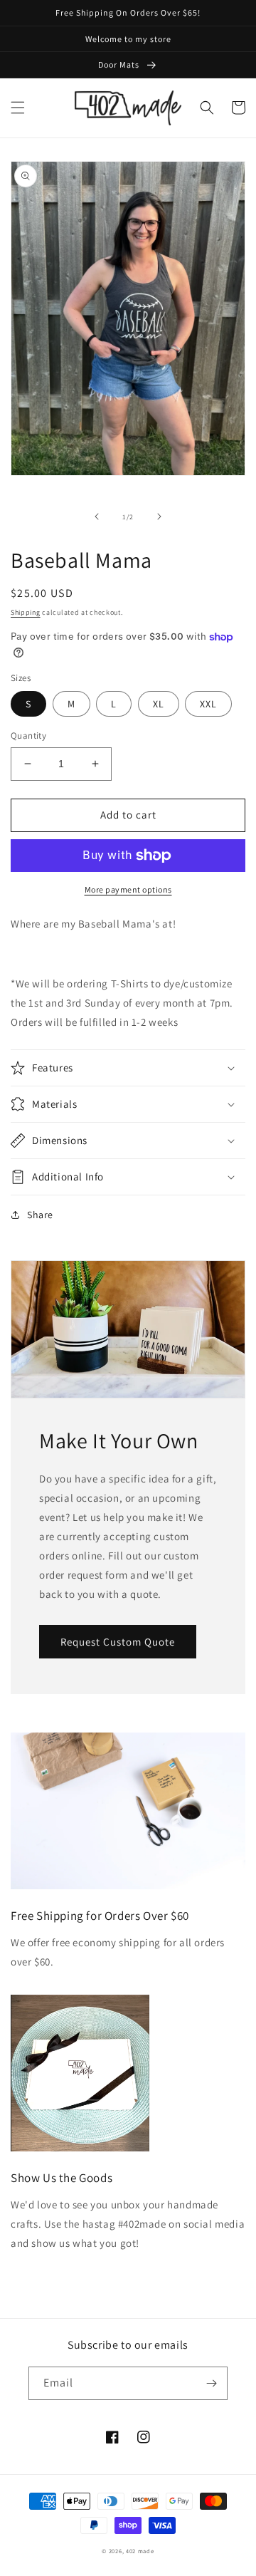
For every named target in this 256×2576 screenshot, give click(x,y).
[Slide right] (159, 516)
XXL (208, 704)
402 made (140, 2551)
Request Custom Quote (118, 1642)
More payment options (128, 889)
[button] (18, 108)
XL (159, 704)
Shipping (26, 612)
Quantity (28, 736)
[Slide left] (97, 516)
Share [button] (40, 1215)
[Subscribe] (211, 2383)
